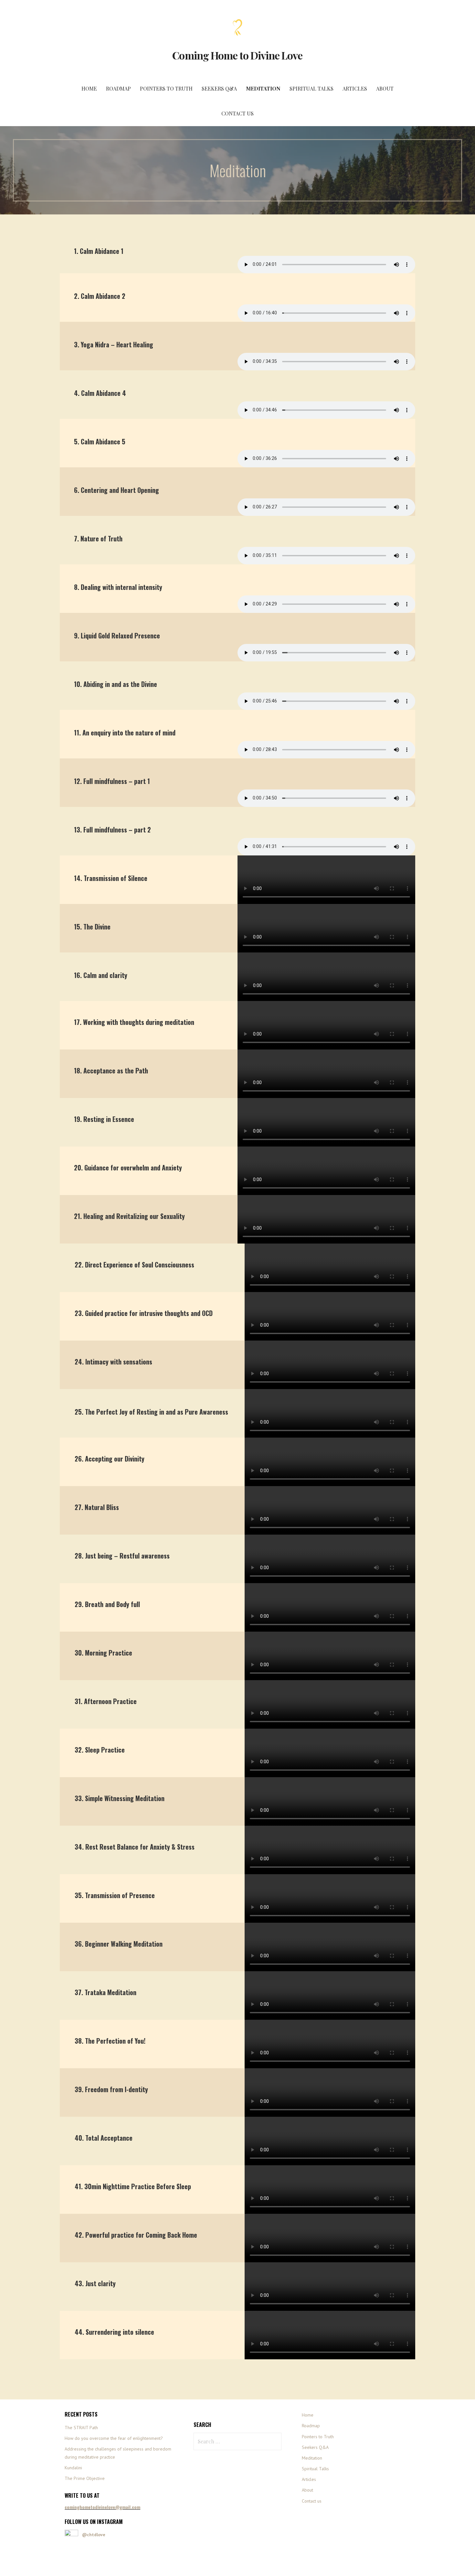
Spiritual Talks (311, 88)
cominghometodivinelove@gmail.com (102, 2507)
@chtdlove (94, 2535)
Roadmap (118, 88)
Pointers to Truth (166, 88)
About (385, 88)
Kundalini (73, 2468)
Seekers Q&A (219, 88)
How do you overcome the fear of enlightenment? (114, 2438)
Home (89, 88)
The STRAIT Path (81, 2428)
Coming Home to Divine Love (237, 55)
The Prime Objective (85, 2478)
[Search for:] (238, 2441)
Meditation (263, 88)
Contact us (238, 113)
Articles (355, 88)
